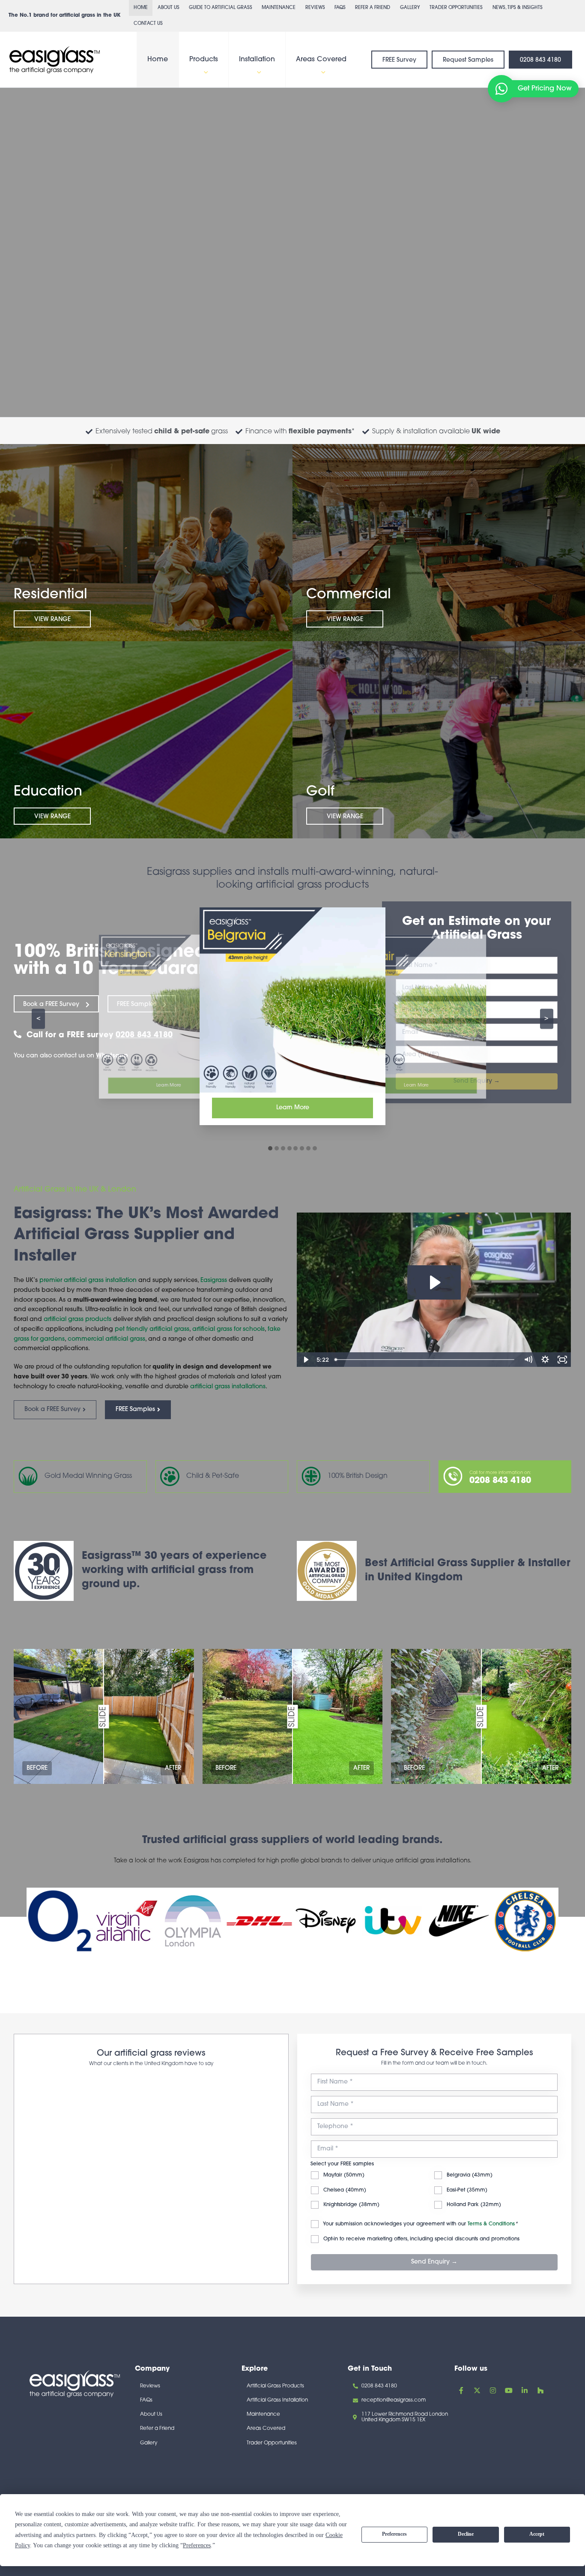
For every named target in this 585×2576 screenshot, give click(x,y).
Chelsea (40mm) (344, 2165)
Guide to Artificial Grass (221, 8)
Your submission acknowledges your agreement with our (420, 2199)
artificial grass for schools (228, 1329)
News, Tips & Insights (518, 8)
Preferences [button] (197, 2545)
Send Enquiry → (434, 2237)
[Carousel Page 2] (277, 1148)
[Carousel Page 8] (315, 1148)
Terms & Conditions (491, 2199)
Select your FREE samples (342, 2138)
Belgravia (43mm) (469, 2150)
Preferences (394, 2534)
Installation (257, 60)
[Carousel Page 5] (295, 1148)
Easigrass (214, 1280)
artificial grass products (78, 1320)
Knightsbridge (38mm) (351, 2180)
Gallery (410, 8)
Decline (466, 2534)
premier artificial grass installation (89, 1280)
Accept (537, 2534)
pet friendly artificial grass (152, 1329)
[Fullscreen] (562, 1360)
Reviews (315, 8)
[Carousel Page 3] (283, 1148)
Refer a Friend (373, 8)
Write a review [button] (238, 2086)
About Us (169, 8)
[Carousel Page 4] (290, 1148)
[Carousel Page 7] (308, 1148)
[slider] (425, 1360)
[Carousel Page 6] (302, 1148)
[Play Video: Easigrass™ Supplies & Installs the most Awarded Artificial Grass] (434, 1282)
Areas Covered (321, 60)
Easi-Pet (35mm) (466, 2165)
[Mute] (528, 1360)
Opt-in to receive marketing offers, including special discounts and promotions (421, 2213)
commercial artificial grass (106, 1339)
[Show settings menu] (545, 1360)
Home (141, 8)
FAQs (340, 8)
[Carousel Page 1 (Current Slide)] (270, 1148)
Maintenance (279, 8)
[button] (204, 72)
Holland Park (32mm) (473, 2180)
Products (204, 60)
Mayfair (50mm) (343, 2150)
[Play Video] (305, 1360)
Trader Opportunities (456, 8)
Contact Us (148, 24)
